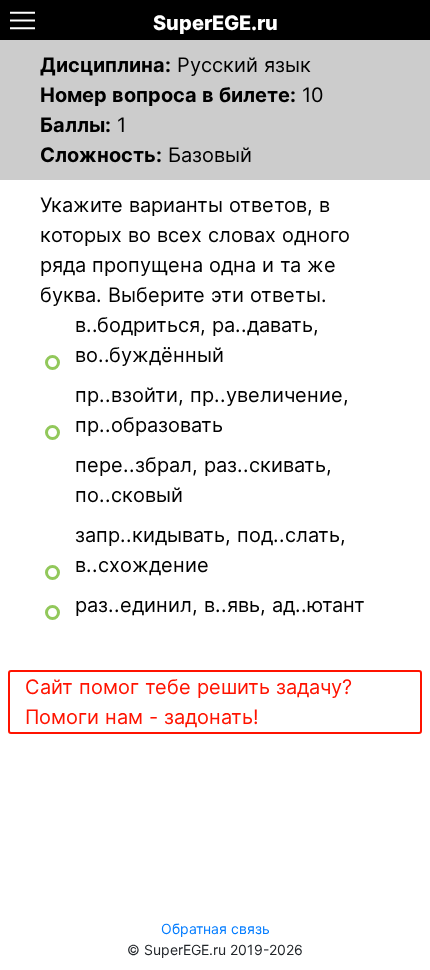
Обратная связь (215, 928)
